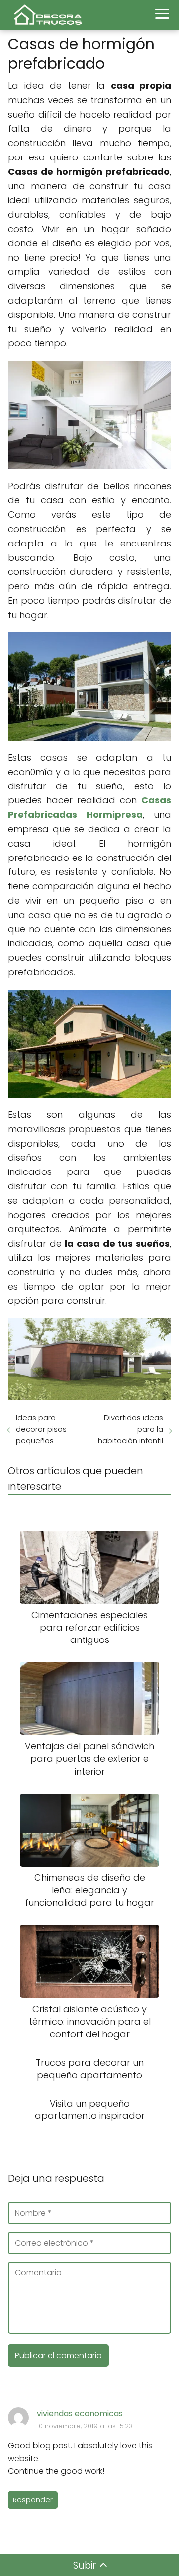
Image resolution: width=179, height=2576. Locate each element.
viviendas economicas (80, 2413)
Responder (33, 2500)
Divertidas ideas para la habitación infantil (131, 1429)
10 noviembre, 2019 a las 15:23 (85, 2426)
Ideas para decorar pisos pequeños (41, 1429)
